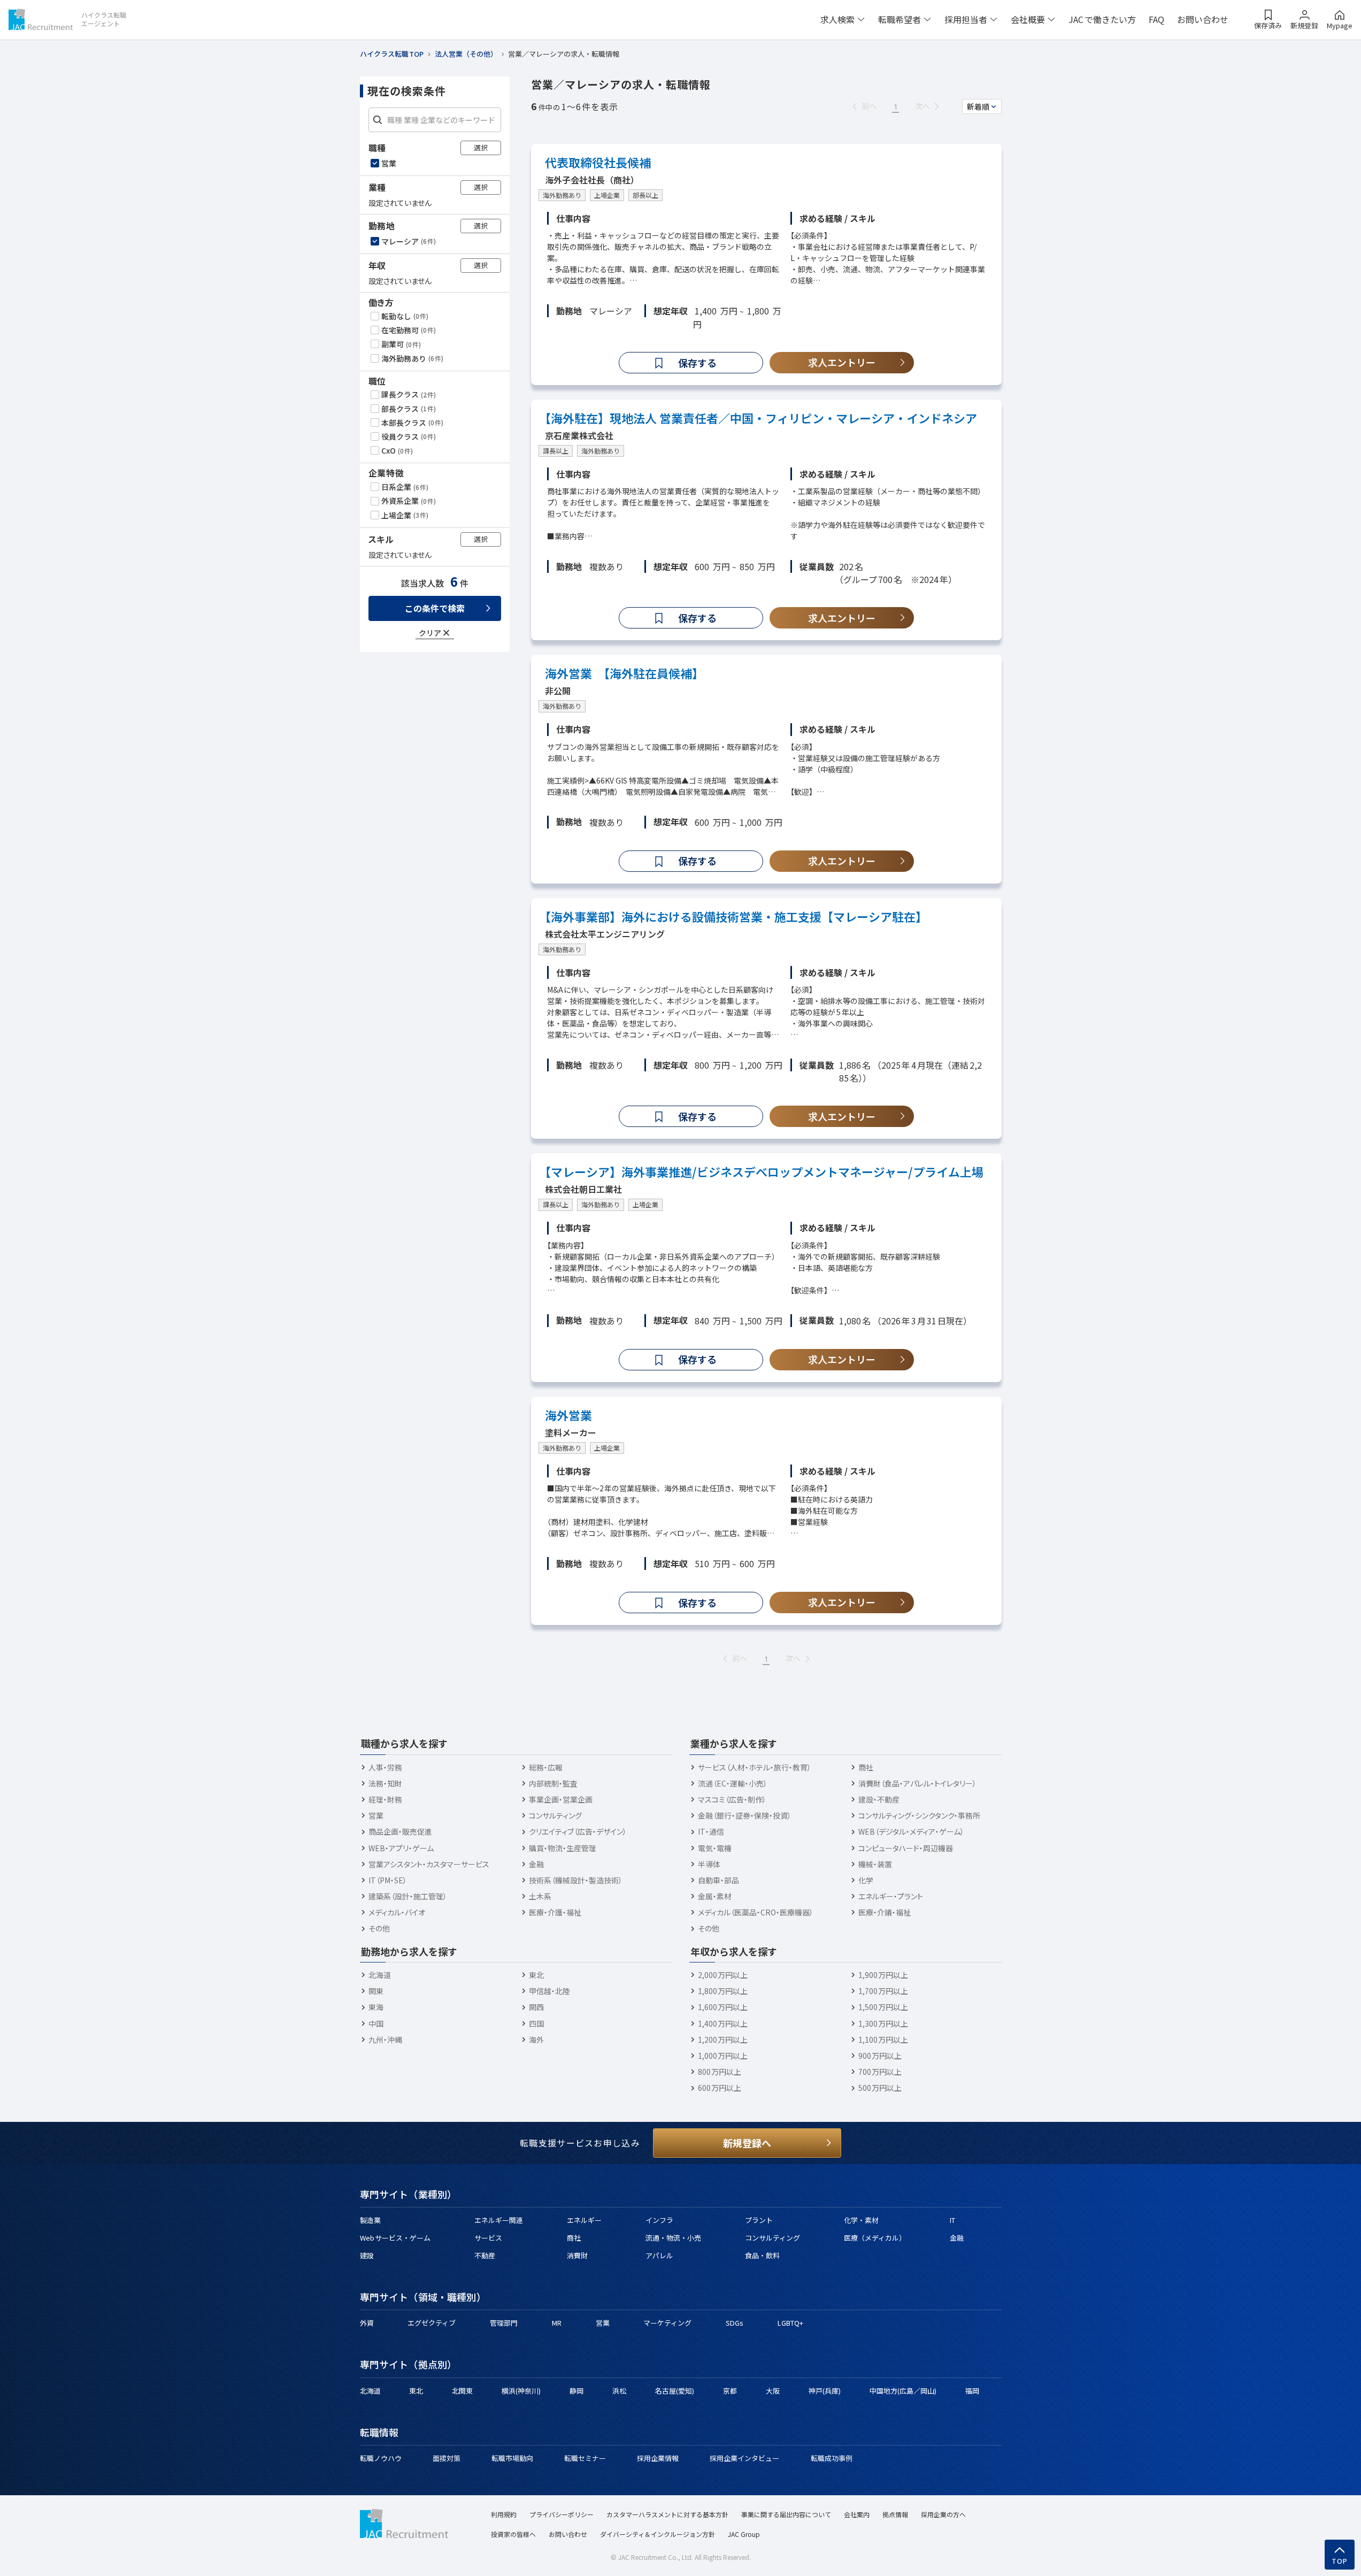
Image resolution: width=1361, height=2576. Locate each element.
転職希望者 (899, 19)
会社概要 (1028, 19)
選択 (481, 147)
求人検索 (837, 19)
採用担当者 (966, 19)
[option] (436, 163)
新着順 (978, 106)
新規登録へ (747, 2143)
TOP (1340, 2561)
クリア (430, 633)
